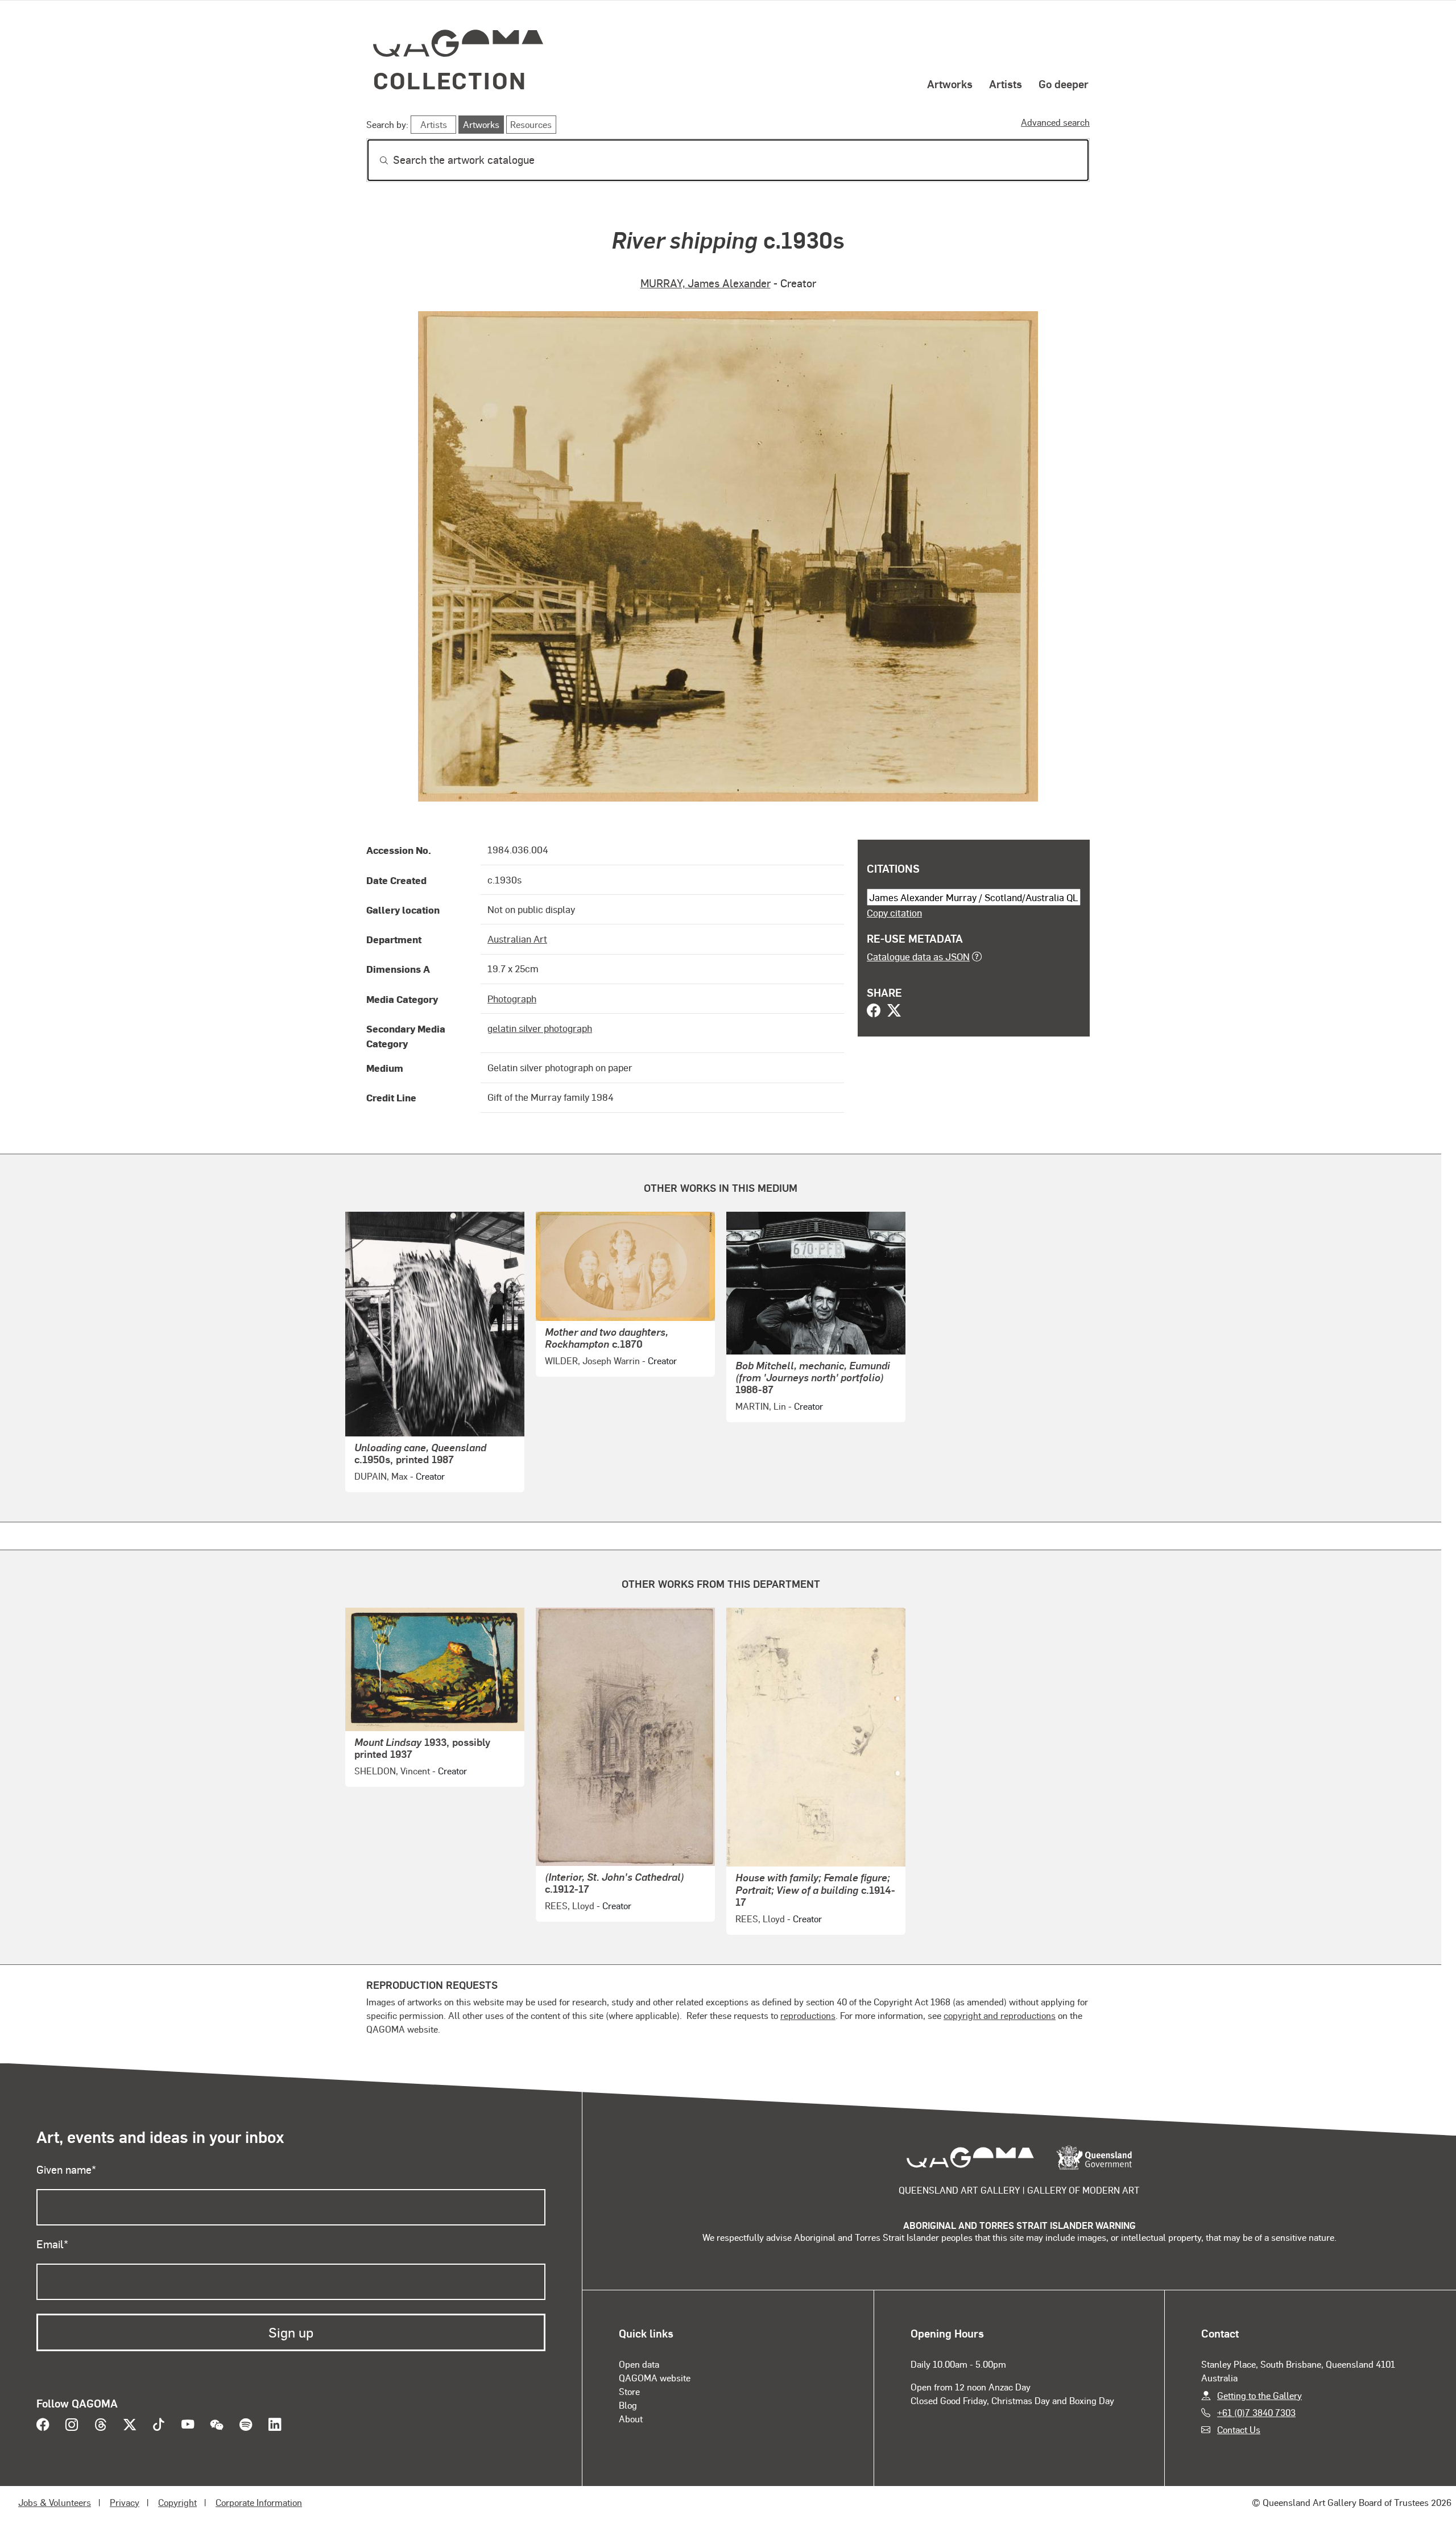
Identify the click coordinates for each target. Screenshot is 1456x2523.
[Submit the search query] (375, 160)
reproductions (808, 2015)
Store (629, 2391)
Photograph (512, 998)
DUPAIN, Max (381, 1476)
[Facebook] (874, 1011)
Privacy (125, 2502)
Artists (1006, 84)
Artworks (950, 84)
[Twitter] (894, 1011)
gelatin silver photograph (540, 1028)
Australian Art (517, 939)
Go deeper (1064, 84)
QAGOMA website (655, 2378)
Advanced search (1055, 122)
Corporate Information (259, 2502)
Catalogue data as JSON (918, 956)
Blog (628, 2405)
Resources (531, 124)
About (631, 2419)
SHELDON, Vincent (392, 1771)
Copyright (177, 2502)
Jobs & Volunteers (55, 2502)
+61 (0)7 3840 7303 (1256, 2412)
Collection (450, 80)
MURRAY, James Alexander (706, 283)
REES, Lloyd (570, 1905)
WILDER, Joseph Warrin (592, 1360)
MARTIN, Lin (761, 1406)
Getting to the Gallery (1259, 2395)
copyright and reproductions (1000, 2015)
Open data (639, 2364)
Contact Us (1239, 2429)
